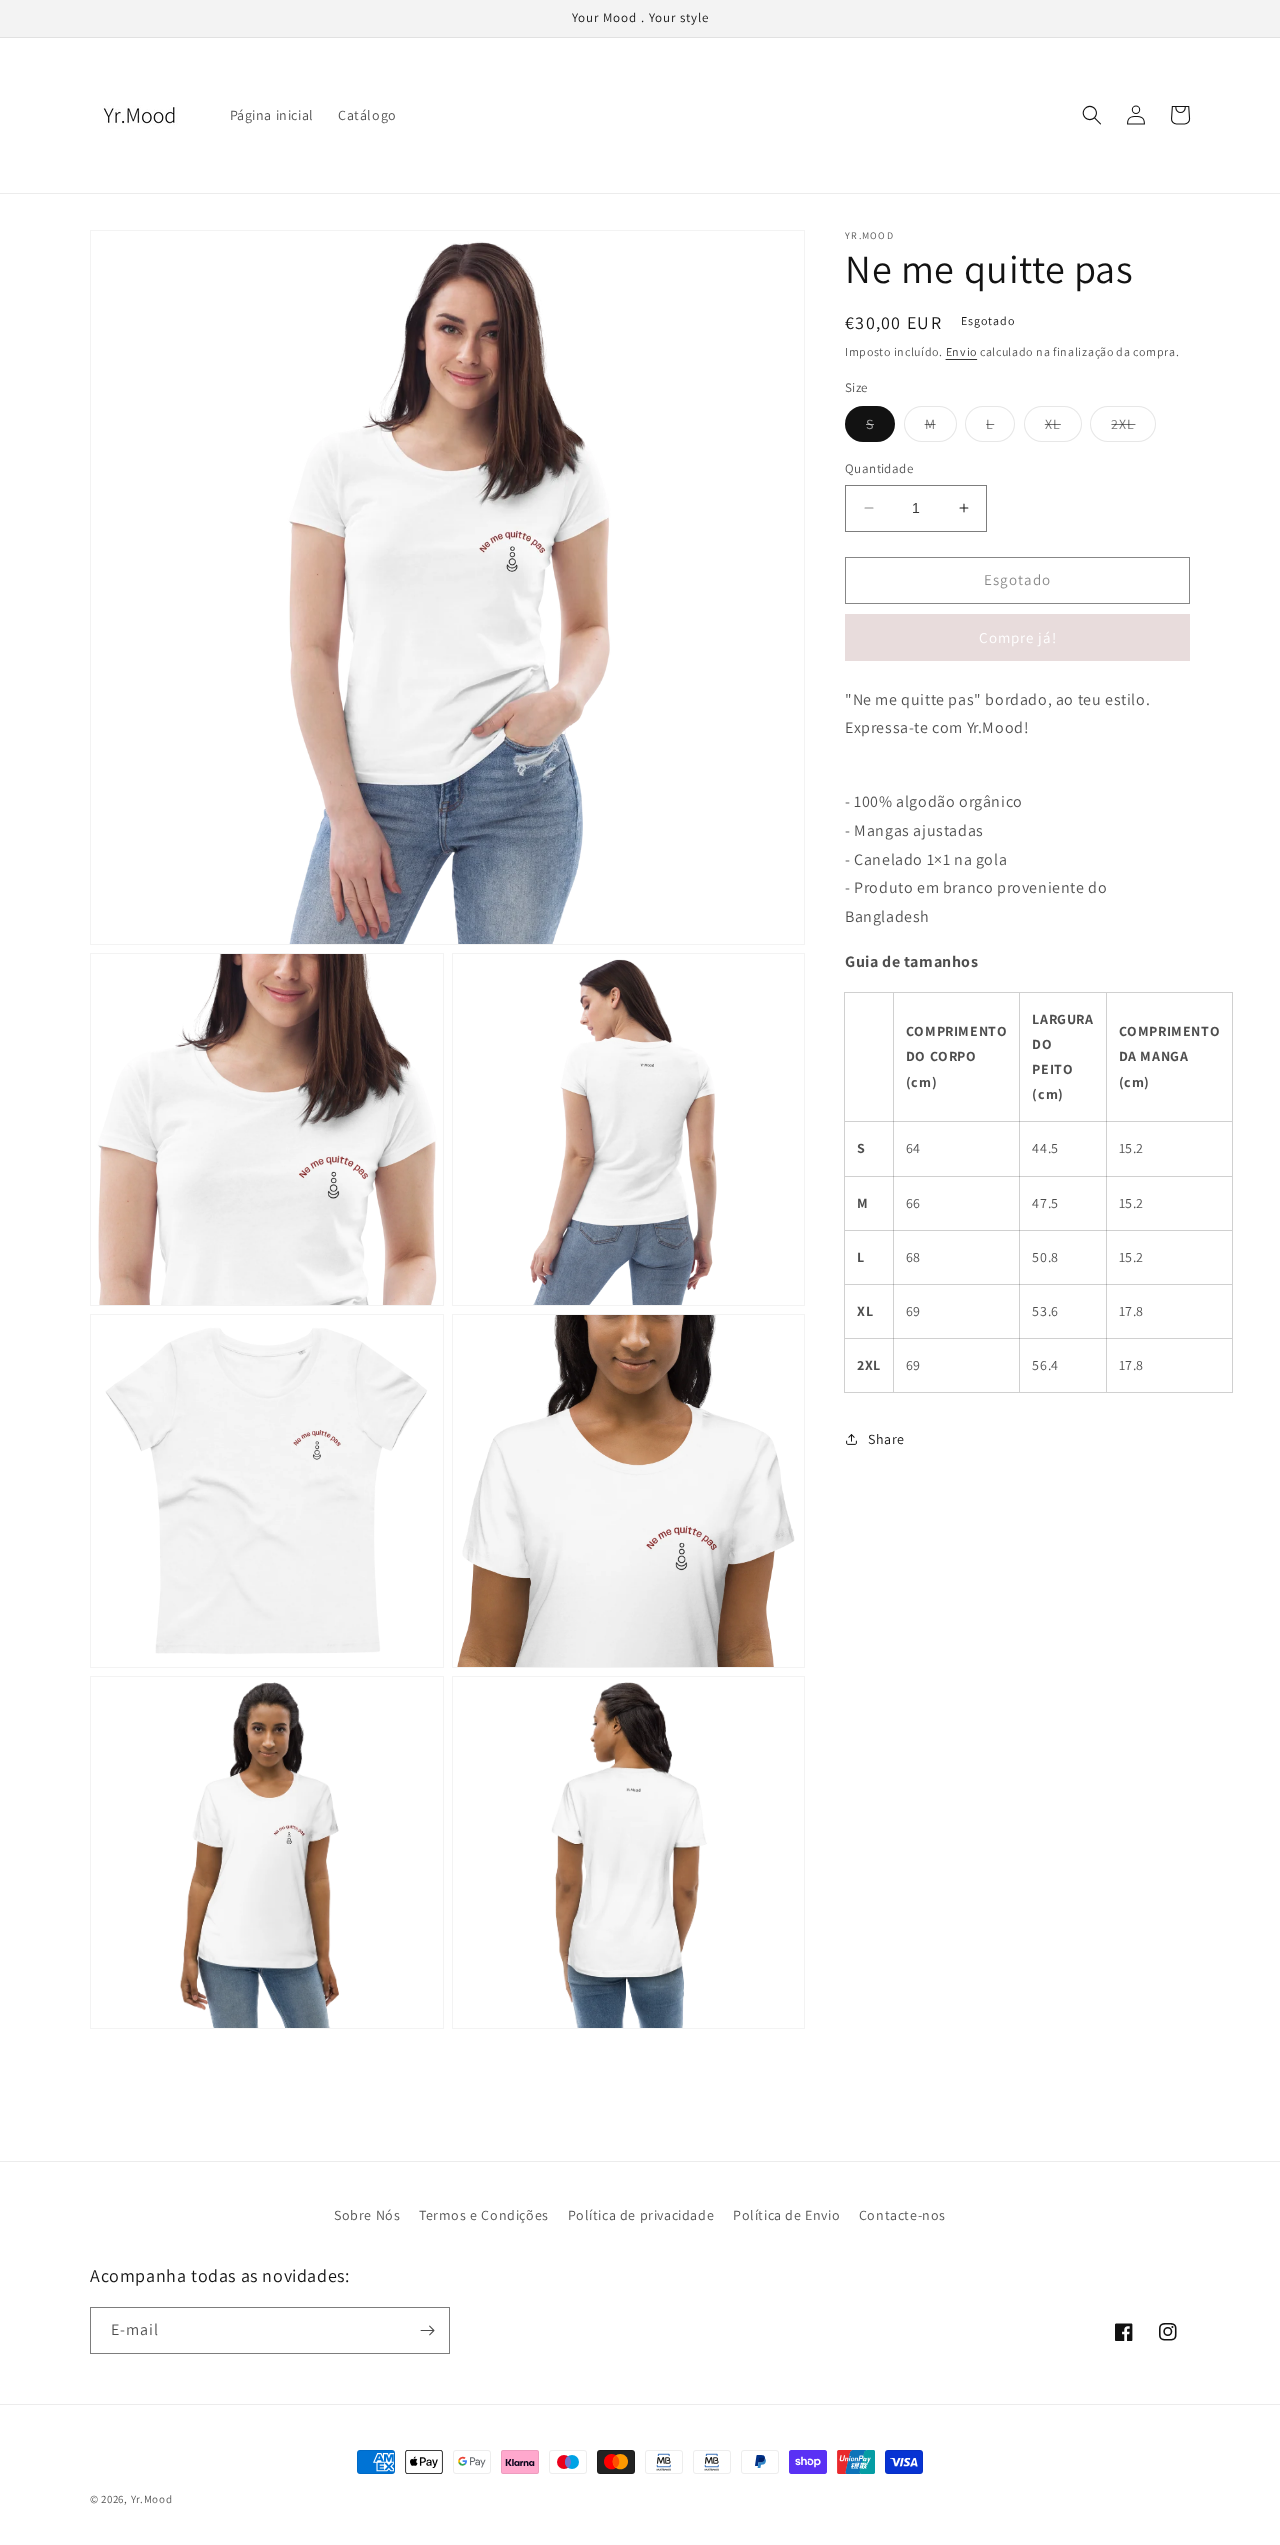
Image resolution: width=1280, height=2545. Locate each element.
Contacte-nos (902, 2215)
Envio (962, 351)
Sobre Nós (367, 2215)
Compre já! (1018, 636)
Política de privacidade (641, 2215)
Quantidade (879, 468)
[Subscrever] (427, 2330)
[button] (1092, 115)
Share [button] (886, 1439)
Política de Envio (786, 2215)
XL (1063, 428)
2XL (1133, 428)
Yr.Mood (152, 2499)
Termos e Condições (484, 2215)
